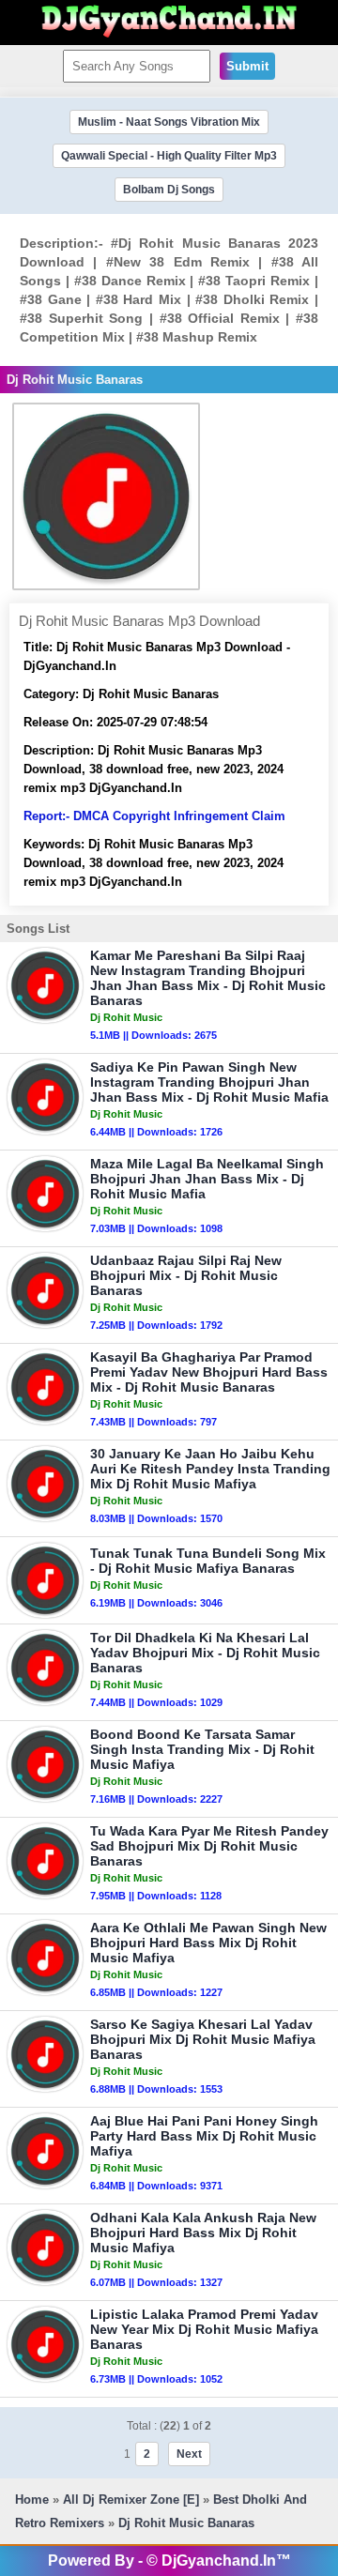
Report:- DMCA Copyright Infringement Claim (154, 816)
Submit (247, 66)
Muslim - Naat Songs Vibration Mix (169, 122)
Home (32, 2500)
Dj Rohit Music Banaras (186, 2523)
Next (189, 2454)
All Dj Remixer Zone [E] (131, 2500)
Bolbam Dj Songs (169, 190)
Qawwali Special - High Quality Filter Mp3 (169, 156)
